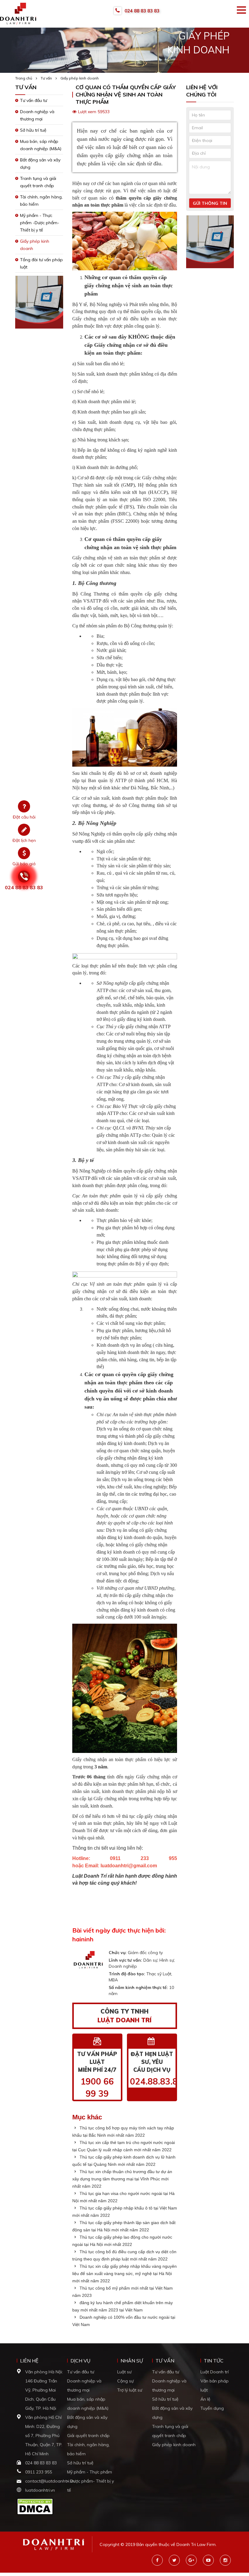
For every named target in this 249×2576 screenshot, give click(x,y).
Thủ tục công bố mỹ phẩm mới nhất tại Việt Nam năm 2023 (123, 2292)
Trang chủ (24, 78)
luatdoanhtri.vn (40, 2490)
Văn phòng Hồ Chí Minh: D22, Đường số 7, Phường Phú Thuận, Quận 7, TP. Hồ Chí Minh (44, 2436)
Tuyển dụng (212, 2408)
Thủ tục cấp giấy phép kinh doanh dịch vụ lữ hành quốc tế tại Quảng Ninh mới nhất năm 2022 (124, 2161)
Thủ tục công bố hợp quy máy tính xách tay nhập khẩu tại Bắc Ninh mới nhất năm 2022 (123, 2132)
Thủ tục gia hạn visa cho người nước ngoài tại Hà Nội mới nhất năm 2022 (123, 2197)
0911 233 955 (39, 2472)
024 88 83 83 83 (142, 11)
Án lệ (205, 2399)
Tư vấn (46, 78)
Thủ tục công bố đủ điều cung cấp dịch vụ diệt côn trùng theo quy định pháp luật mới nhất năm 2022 (124, 2255)
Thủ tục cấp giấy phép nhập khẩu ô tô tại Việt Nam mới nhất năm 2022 (125, 2212)
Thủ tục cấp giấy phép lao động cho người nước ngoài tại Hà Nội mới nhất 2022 (122, 2241)
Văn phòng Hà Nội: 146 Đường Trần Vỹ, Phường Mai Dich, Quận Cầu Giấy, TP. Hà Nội (44, 2390)
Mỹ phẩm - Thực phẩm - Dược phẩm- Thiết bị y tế (90, 2481)
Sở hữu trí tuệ (33, 130)
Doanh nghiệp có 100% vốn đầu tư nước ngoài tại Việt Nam (124, 2321)
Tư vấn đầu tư (34, 100)
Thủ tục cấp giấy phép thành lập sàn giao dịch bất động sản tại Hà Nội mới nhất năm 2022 (124, 2226)
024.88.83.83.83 (163, 2081)
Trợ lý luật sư (130, 2390)
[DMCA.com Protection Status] (35, 2506)
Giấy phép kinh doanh (80, 78)
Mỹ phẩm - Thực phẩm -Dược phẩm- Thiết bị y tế (40, 223)
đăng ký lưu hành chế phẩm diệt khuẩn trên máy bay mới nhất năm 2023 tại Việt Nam (123, 2306)
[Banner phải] (210, 244)
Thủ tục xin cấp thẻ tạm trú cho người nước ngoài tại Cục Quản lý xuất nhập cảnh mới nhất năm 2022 (124, 2146)
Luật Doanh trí (215, 2372)
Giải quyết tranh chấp (88, 2436)
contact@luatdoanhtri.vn (50, 2481)
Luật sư (124, 2372)
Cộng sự (125, 2381)
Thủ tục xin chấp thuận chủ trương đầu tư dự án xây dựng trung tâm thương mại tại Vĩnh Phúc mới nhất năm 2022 (122, 2179)
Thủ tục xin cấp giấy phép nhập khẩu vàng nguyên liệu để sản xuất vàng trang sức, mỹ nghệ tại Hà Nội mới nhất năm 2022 (124, 2274)
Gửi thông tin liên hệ (210, 204)
